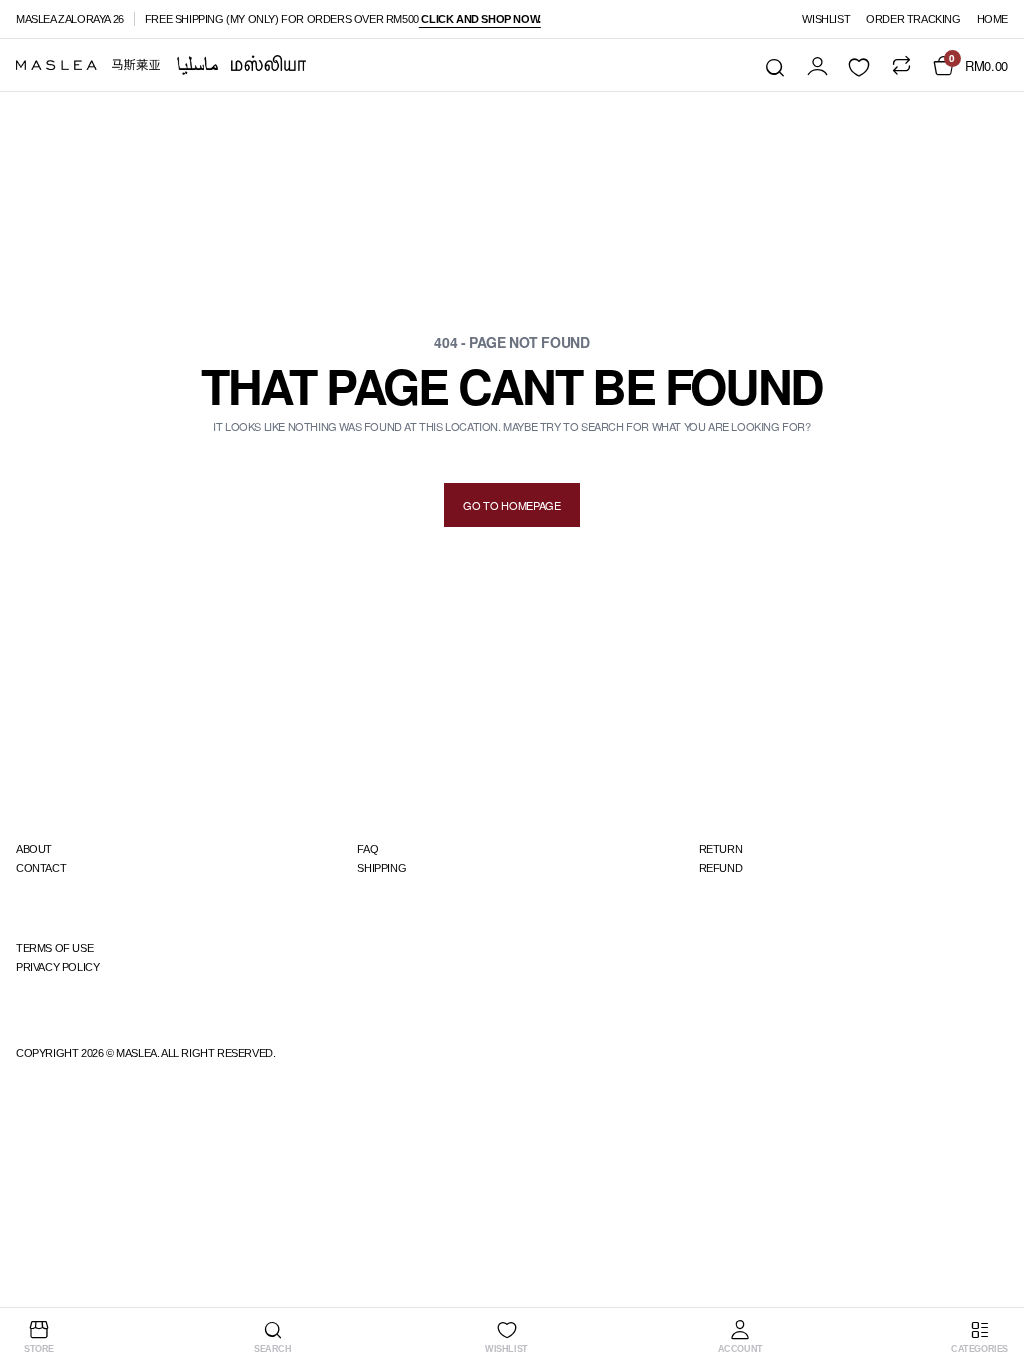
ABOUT (34, 849)
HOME (992, 19)
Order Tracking (913, 19)
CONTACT (41, 868)
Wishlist (826, 19)
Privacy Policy (57, 967)
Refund (721, 868)
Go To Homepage (512, 505)
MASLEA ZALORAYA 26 (70, 19)
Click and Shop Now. (480, 19)
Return (721, 849)
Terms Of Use (54, 948)
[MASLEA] (161, 65)
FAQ (367, 849)
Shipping (381, 868)
